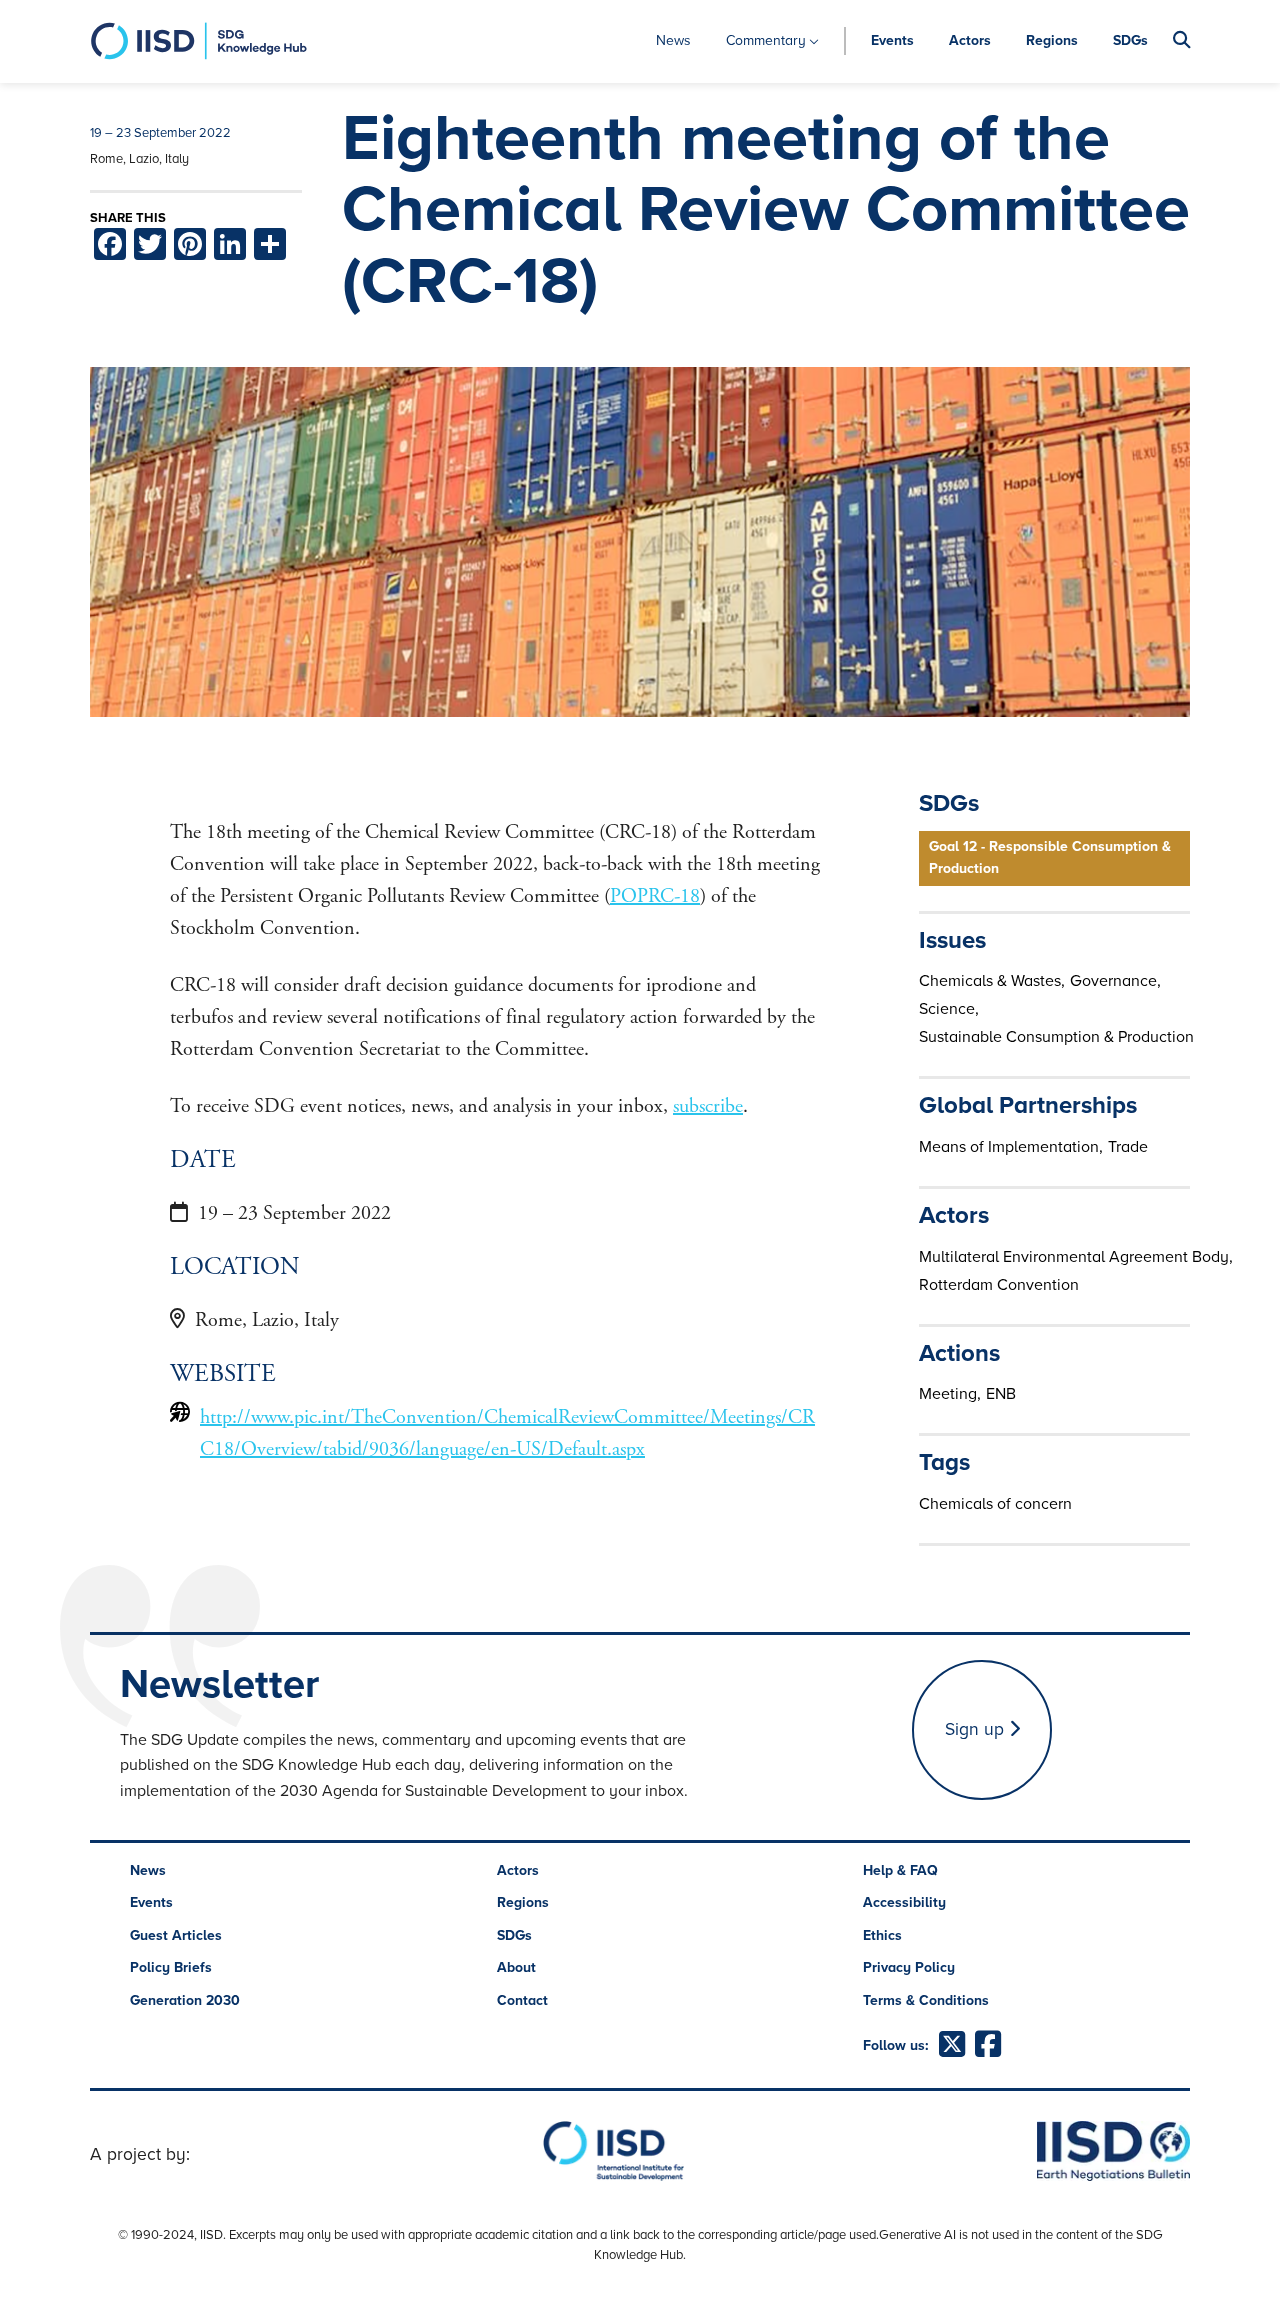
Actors (970, 40)
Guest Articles (176, 1935)
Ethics (882, 1935)
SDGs (1130, 40)
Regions (1052, 40)
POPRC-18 (655, 896)
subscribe (708, 1106)
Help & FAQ (900, 1870)
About (516, 1967)
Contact (522, 2000)
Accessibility (904, 1902)
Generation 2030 (185, 2000)
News (673, 40)
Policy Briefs (171, 1967)
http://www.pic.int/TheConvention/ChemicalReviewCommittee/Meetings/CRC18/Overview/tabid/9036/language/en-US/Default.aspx (507, 1433)
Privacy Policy (909, 1967)
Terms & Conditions (926, 2000)
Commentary (766, 40)
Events (892, 40)
